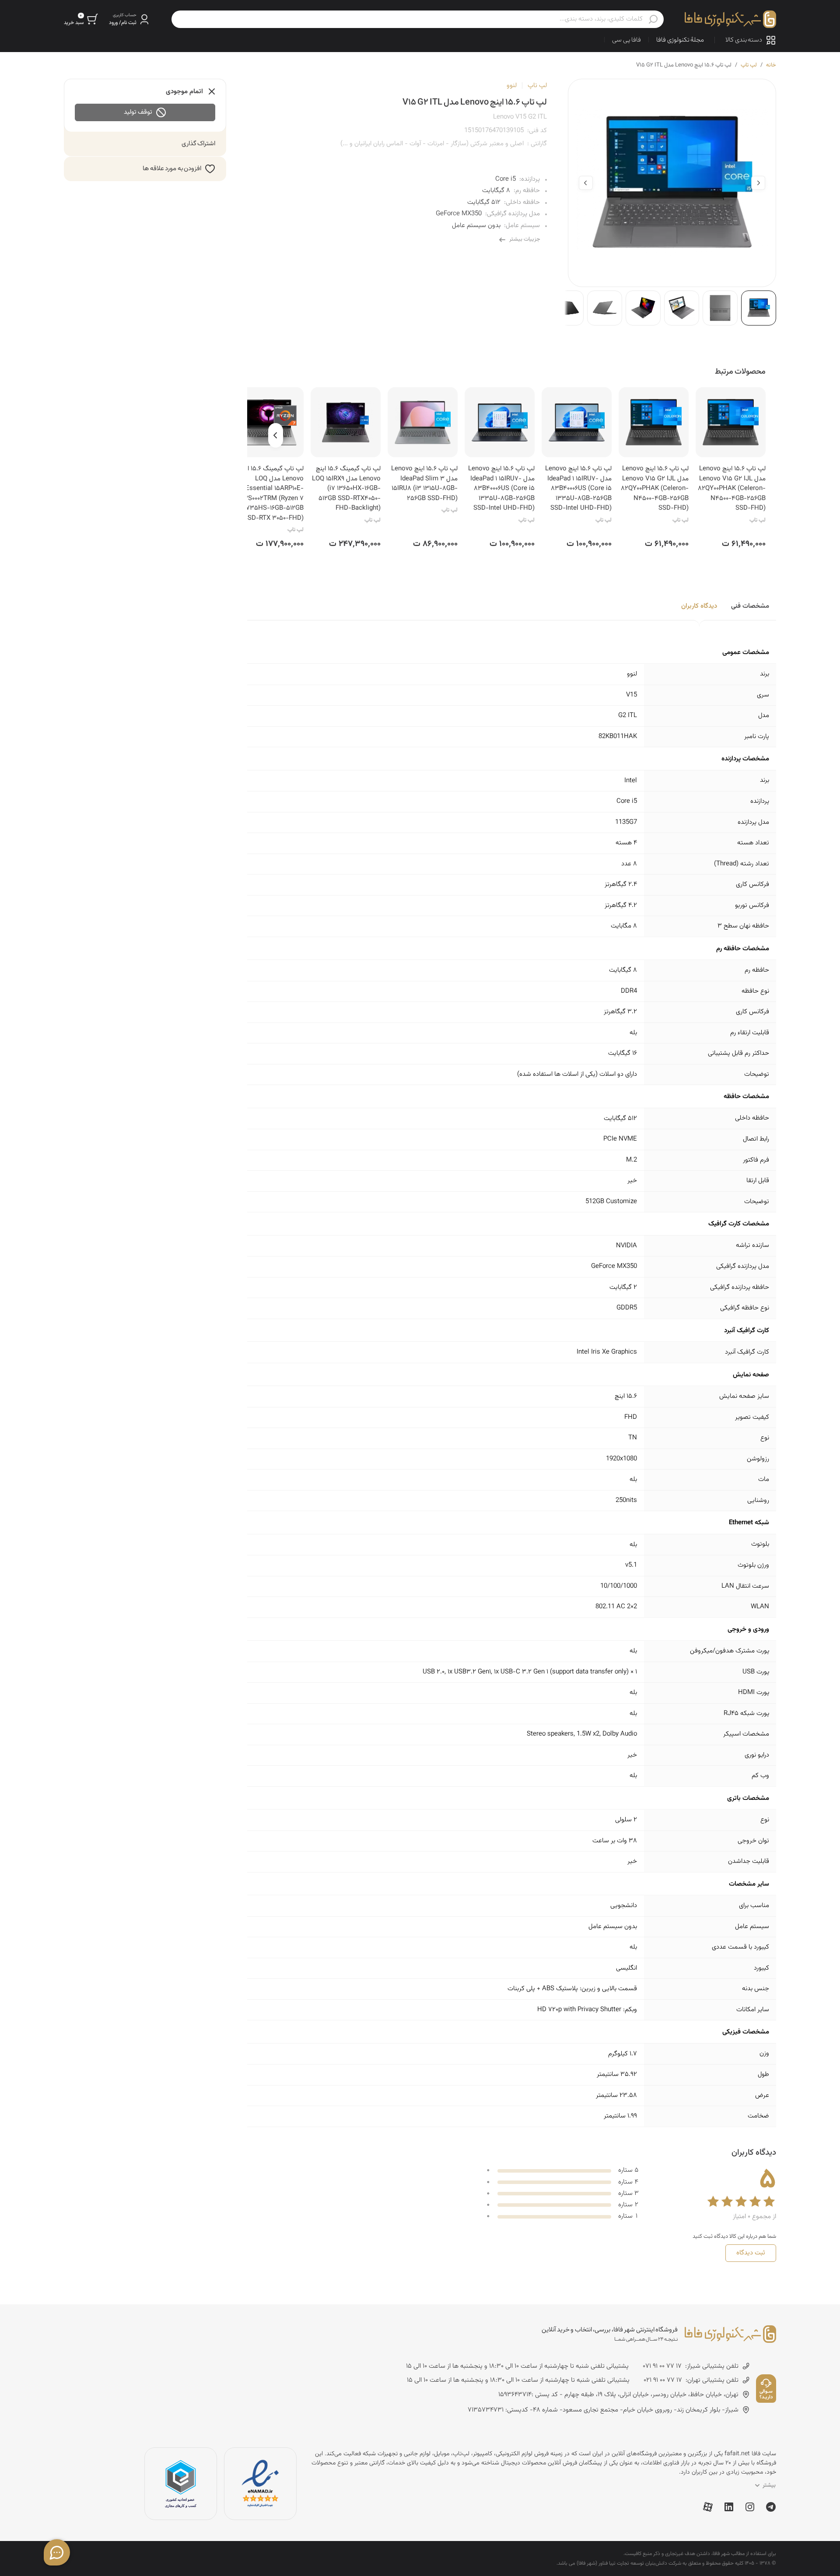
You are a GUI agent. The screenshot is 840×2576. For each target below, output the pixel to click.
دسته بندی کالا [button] (744, 40)
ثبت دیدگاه (751, 2253)
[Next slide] (586, 183)
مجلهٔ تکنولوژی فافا (680, 40)
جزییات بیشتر (525, 239)
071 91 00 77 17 (662, 2366)
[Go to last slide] (758, 183)
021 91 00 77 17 (663, 2380)
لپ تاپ (749, 65)
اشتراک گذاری (199, 144)
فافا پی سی (626, 40)
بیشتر (769, 2485)
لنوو (512, 86)
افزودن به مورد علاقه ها (172, 169)
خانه (771, 65)
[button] (130, 19)
